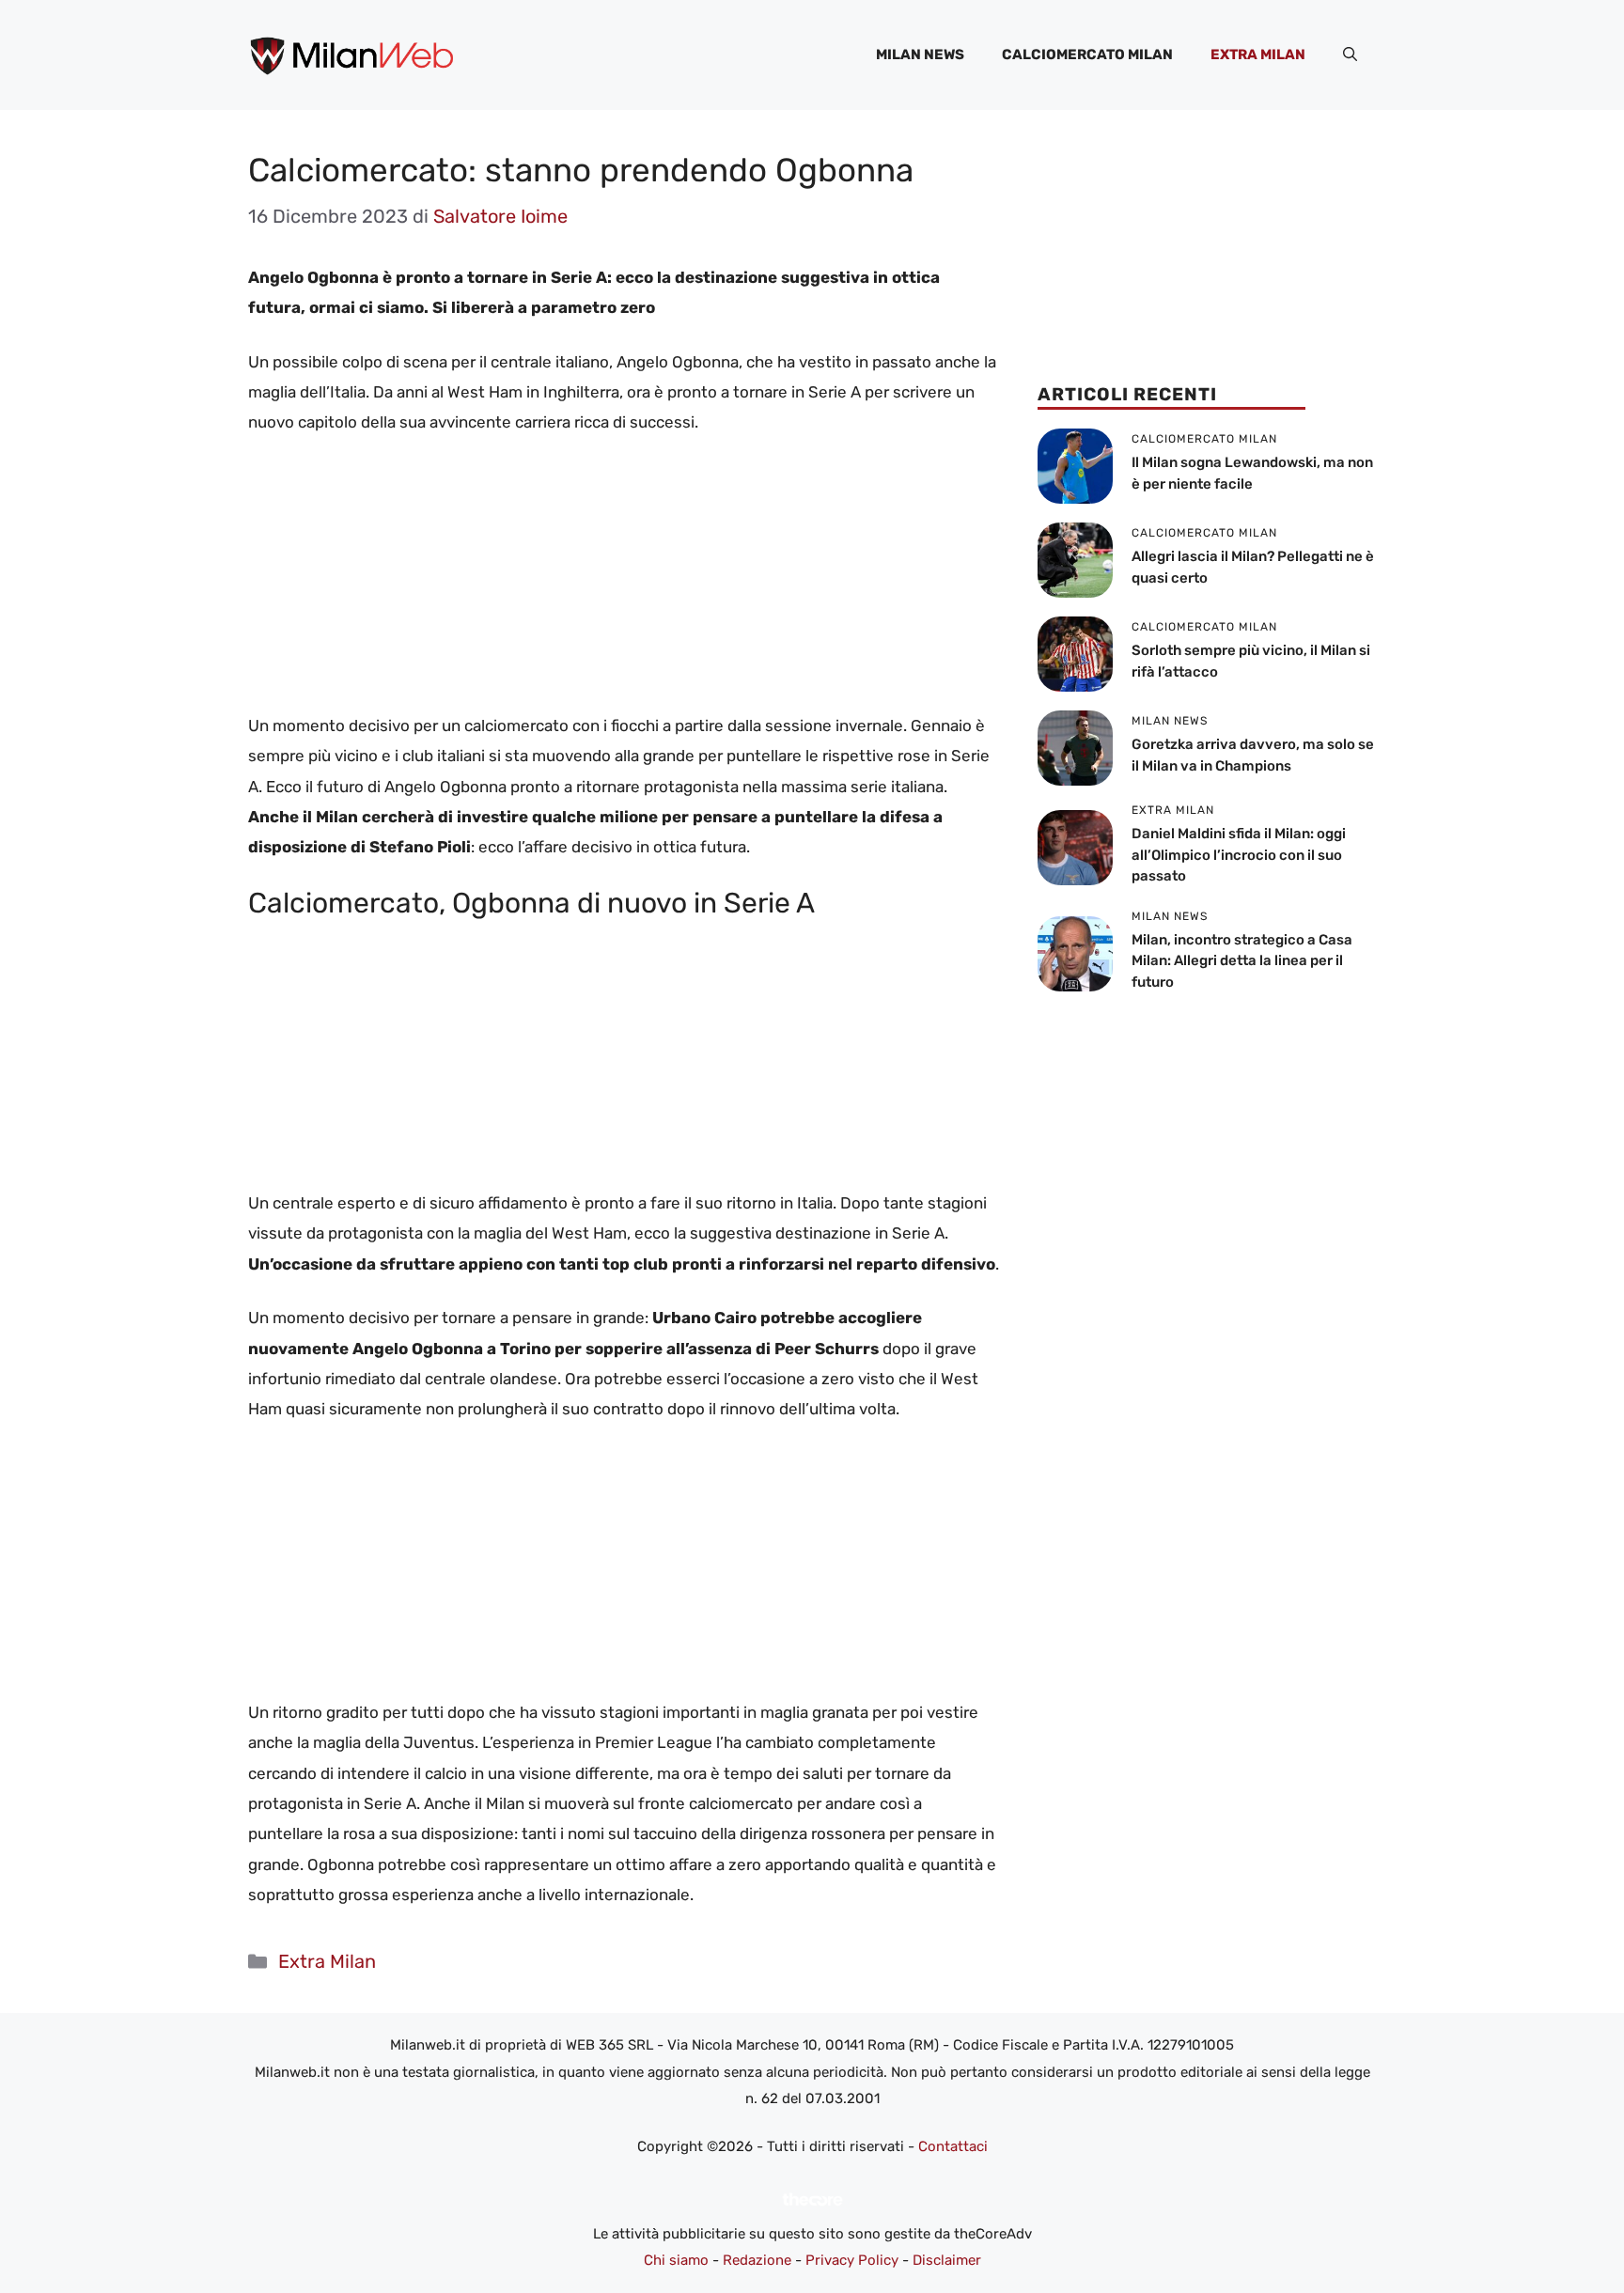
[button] (1350, 55)
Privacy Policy (852, 2260)
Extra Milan (1258, 55)
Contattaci (953, 2146)
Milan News (920, 55)
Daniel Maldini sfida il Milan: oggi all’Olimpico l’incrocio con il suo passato (1239, 855)
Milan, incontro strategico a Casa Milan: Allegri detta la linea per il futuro (1242, 961)
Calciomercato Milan (1087, 55)
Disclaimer (947, 2260)
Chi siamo (676, 2260)
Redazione (757, 2260)
